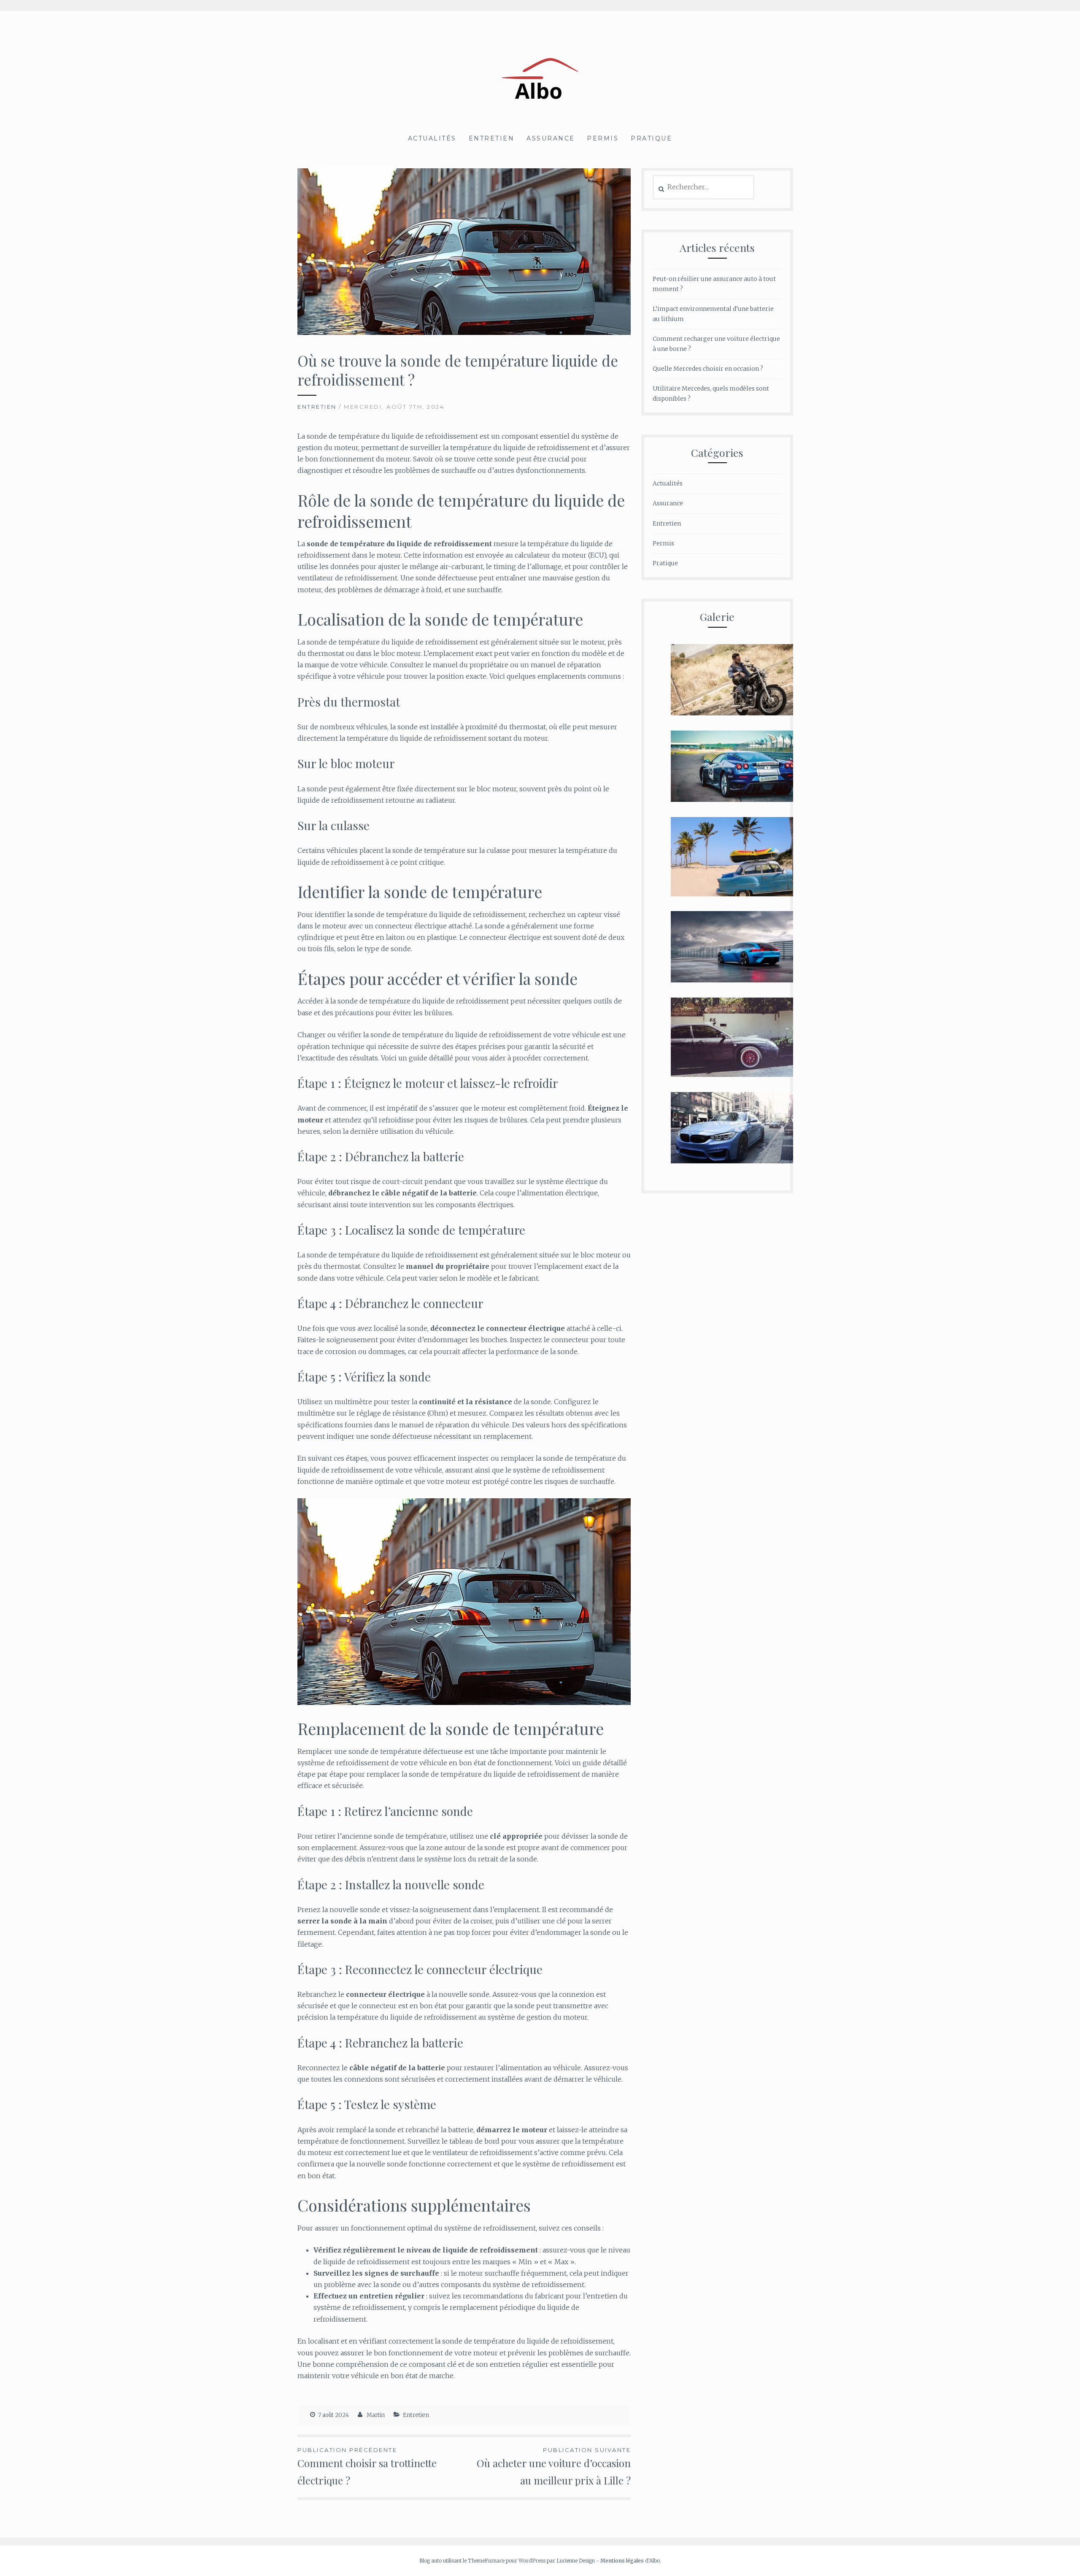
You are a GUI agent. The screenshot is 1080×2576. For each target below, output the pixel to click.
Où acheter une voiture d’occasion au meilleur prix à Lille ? (554, 2467)
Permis (603, 138)
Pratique (651, 138)
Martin (376, 2415)
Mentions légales (622, 2561)
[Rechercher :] (703, 187)
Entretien (492, 138)
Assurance (551, 138)
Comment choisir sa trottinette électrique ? (367, 2467)
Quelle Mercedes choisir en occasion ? (708, 369)
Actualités (432, 138)
